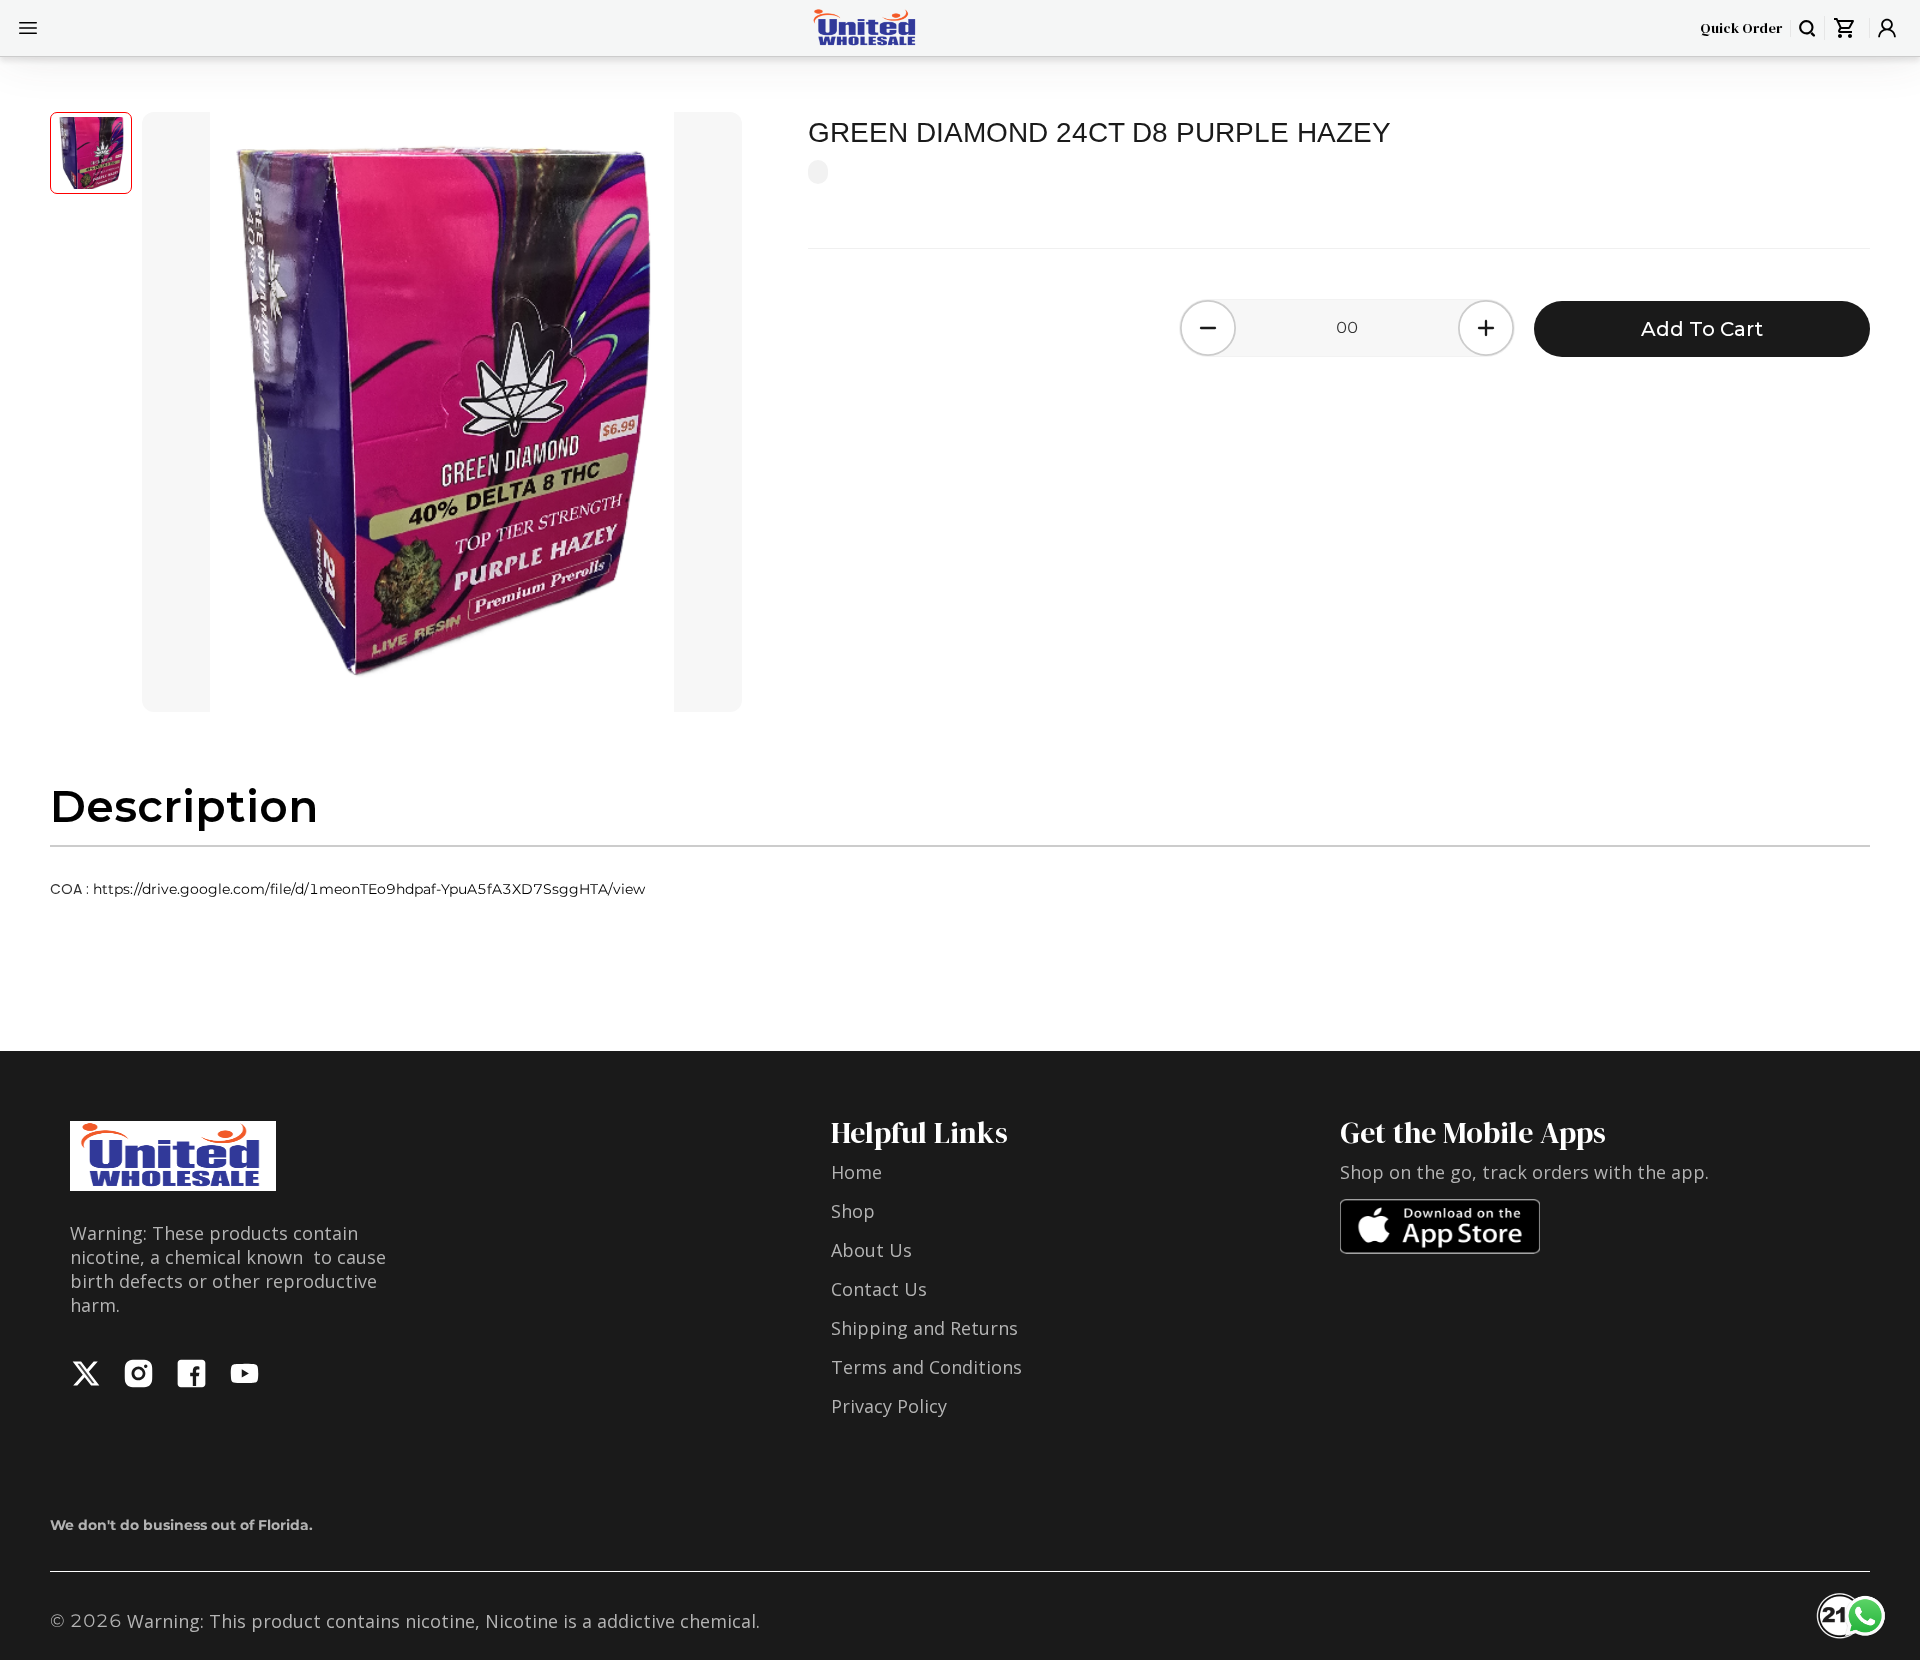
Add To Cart (1702, 329)
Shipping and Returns (924, 1328)
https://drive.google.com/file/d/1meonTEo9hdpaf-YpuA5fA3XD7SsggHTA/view (369, 889)
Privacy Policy (889, 1406)
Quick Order (1741, 28)
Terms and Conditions (926, 1367)
